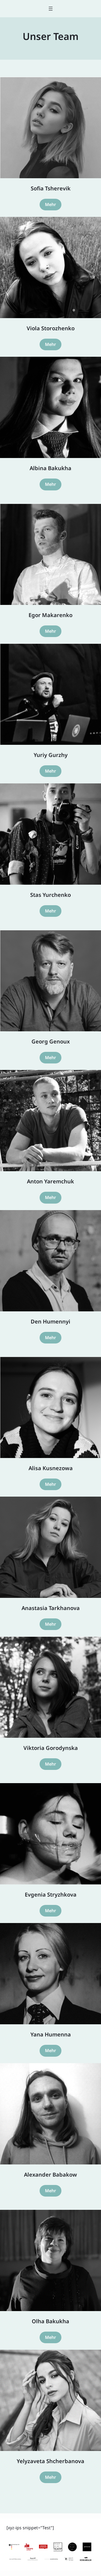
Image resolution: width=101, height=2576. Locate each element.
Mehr (50, 204)
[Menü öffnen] (51, 9)
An (30, 1181)
